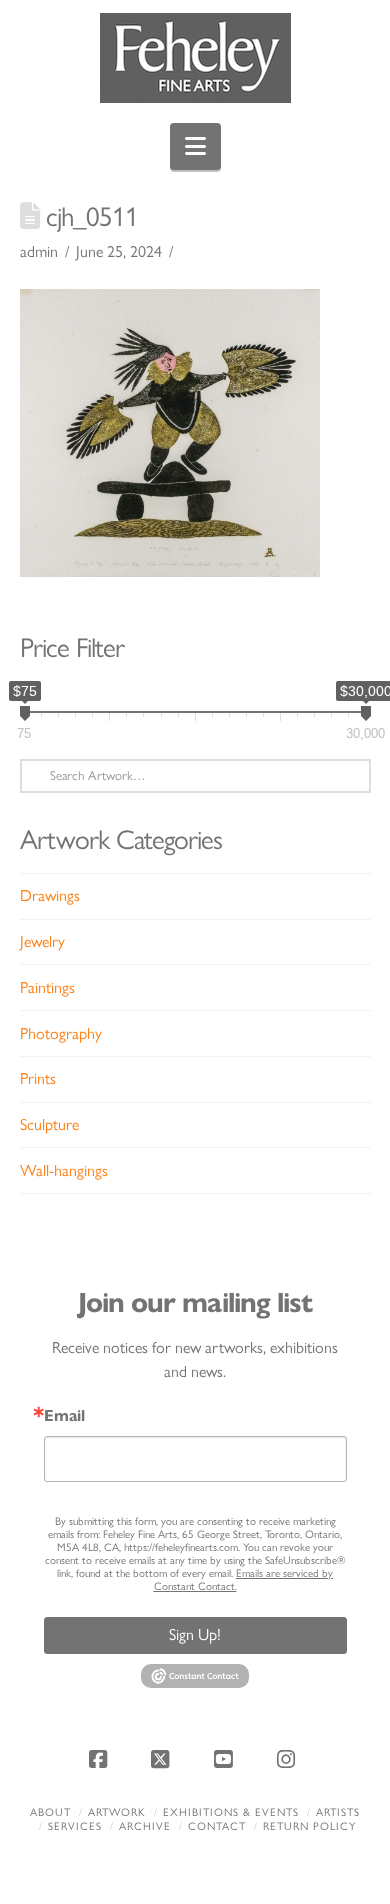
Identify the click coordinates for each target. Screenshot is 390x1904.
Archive (145, 1826)
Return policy (309, 1826)
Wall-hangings (64, 1170)
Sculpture (49, 1124)
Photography (61, 1033)
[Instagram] (289, 1759)
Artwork (117, 1812)
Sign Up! (195, 1634)
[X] (164, 1759)
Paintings (47, 987)
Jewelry (42, 941)
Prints (38, 1078)
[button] (195, 146)
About (50, 1812)
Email (64, 1416)
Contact (217, 1826)
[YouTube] (226, 1759)
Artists (338, 1812)
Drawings (50, 895)
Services (75, 1826)
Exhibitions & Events (231, 1812)
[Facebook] (101, 1759)
